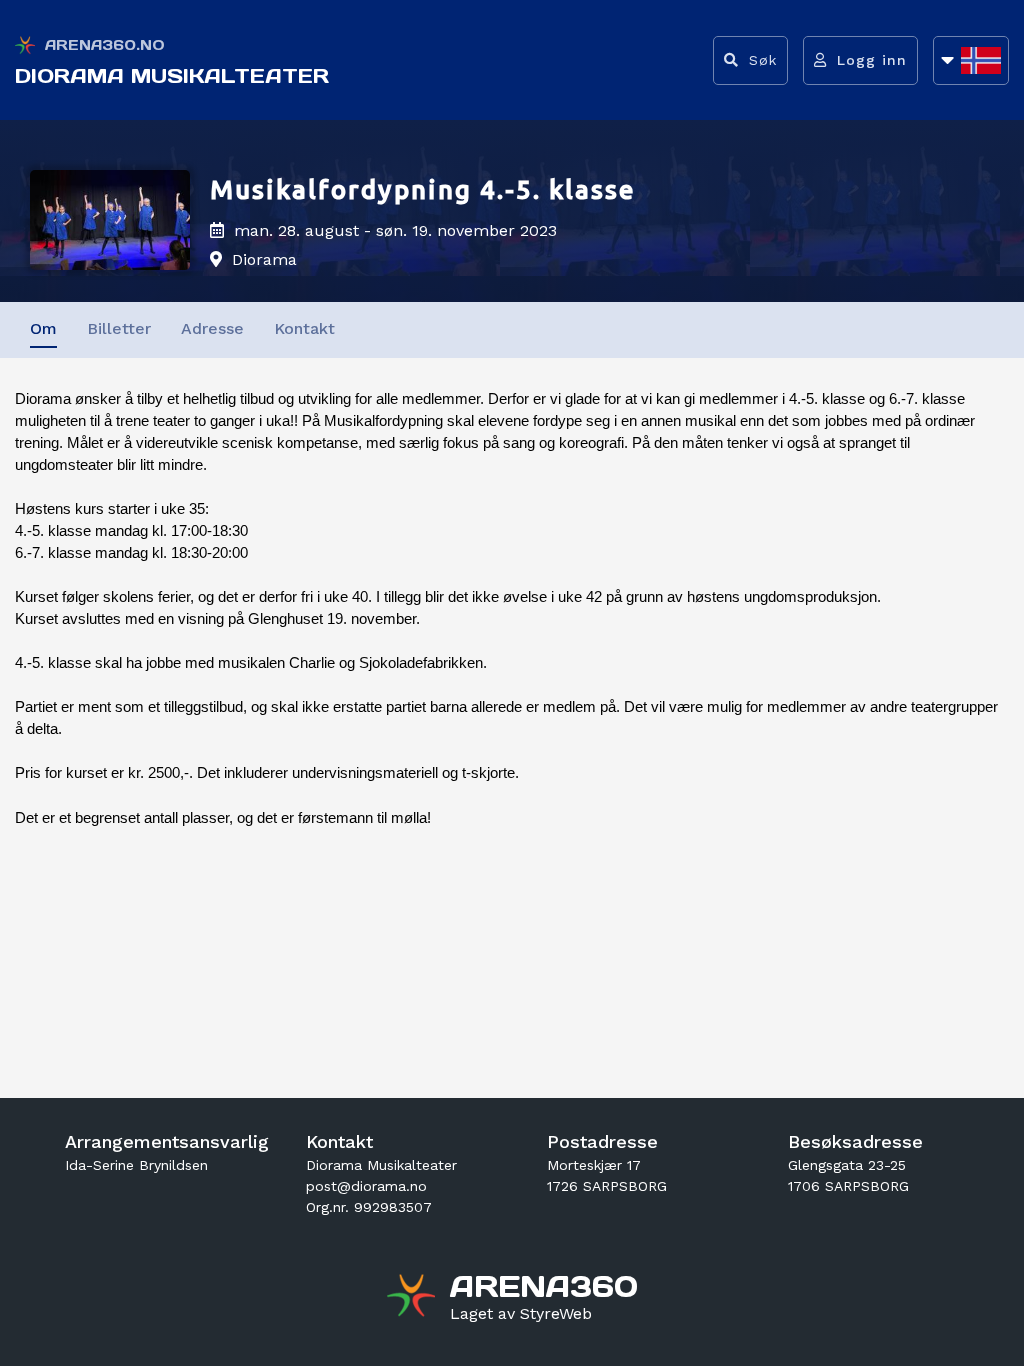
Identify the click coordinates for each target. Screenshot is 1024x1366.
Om (43, 328)
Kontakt (304, 328)
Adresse (212, 328)
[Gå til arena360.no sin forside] (413, 1298)
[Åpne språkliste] (971, 60)
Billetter (119, 328)
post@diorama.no (366, 1186)
